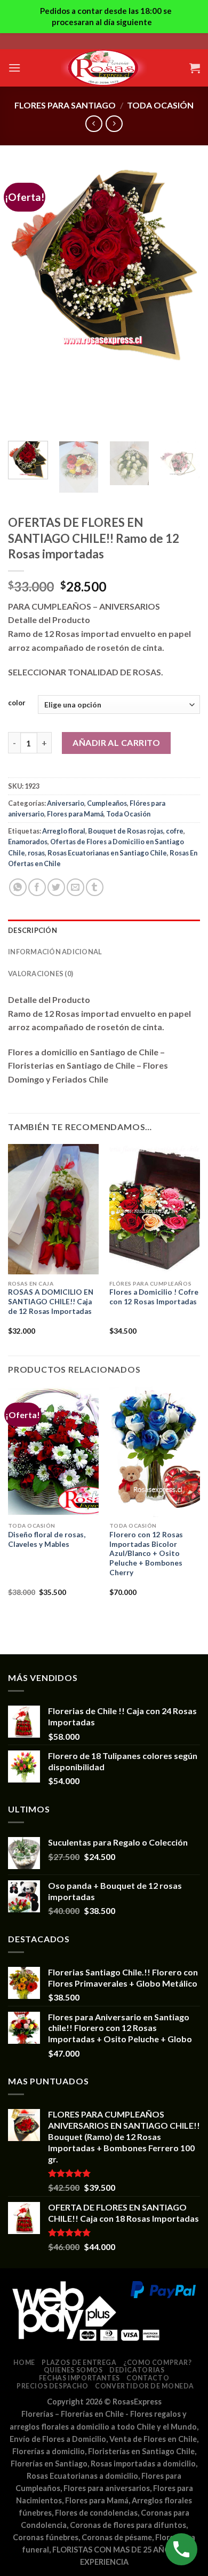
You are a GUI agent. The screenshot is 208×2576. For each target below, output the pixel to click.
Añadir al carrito (116, 742)
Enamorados (28, 842)
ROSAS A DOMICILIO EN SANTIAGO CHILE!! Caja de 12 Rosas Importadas (51, 1301)
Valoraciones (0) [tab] (41, 974)
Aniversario (66, 803)
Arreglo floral (64, 831)
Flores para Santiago (65, 105)
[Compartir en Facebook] (37, 887)
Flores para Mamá (75, 814)
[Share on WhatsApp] (18, 887)
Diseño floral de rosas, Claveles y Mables (47, 1539)
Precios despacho (53, 2386)
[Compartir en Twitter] (56, 887)
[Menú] (14, 68)
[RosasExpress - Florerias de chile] (104, 68)
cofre (175, 831)
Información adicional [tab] (55, 952)
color (17, 703)
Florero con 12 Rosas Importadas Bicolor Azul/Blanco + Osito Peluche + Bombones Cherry (146, 1554)
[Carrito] (195, 68)
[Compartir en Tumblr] (95, 887)
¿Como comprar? (158, 2363)
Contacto (148, 2378)
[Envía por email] (75, 887)
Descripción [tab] (33, 930)
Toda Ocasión (160, 105)
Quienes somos (73, 2370)
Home (24, 2363)
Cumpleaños (107, 803)
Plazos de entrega (79, 2363)
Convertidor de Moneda (145, 2386)
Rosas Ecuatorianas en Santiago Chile (107, 853)
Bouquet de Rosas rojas (126, 831)
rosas (36, 853)
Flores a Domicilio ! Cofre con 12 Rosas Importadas (154, 1297)
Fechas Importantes (79, 2378)
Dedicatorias (137, 2370)
